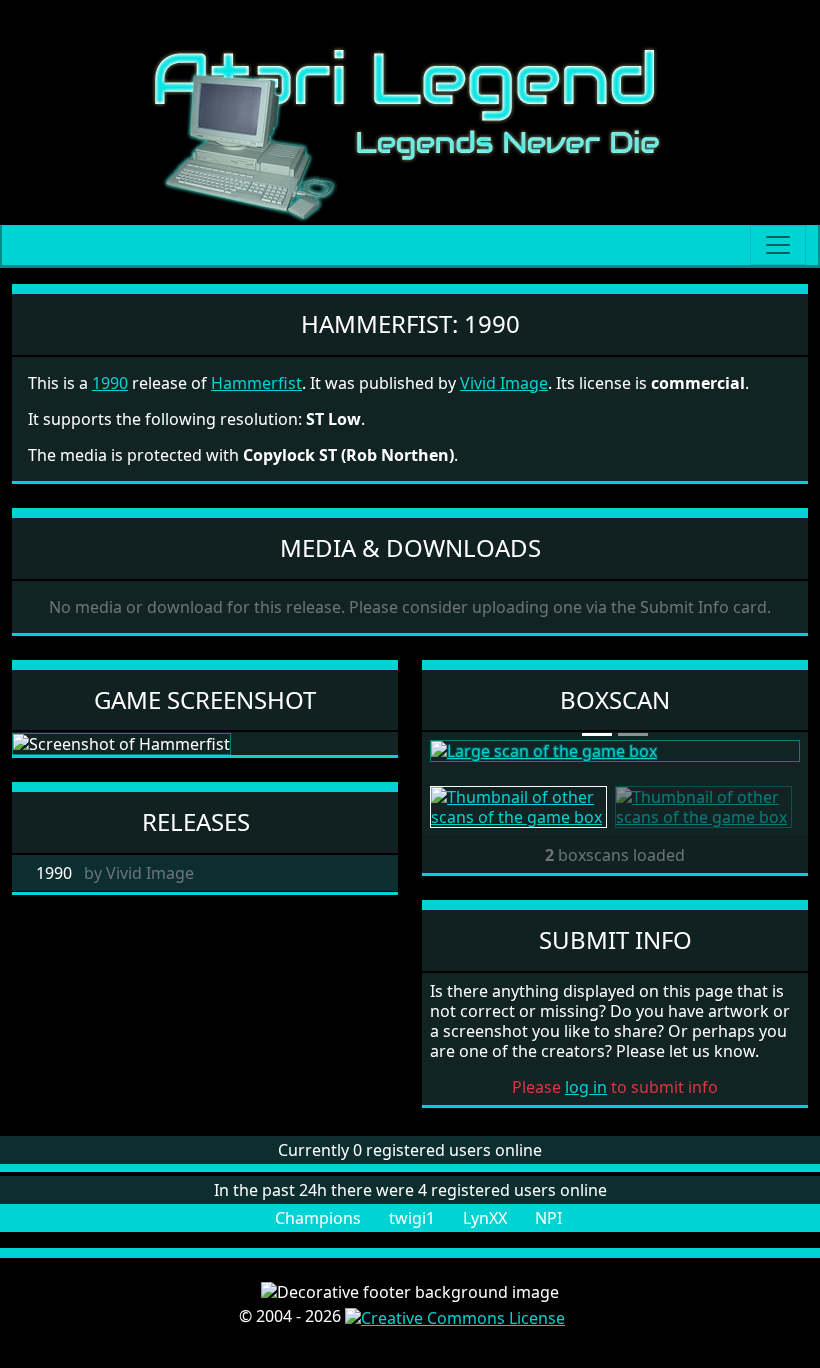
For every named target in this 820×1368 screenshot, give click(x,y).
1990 (110, 383)
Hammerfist (256, 383)
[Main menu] (778, 245)
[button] (458, 751)
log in (586, 1087)
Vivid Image (504, 383)
